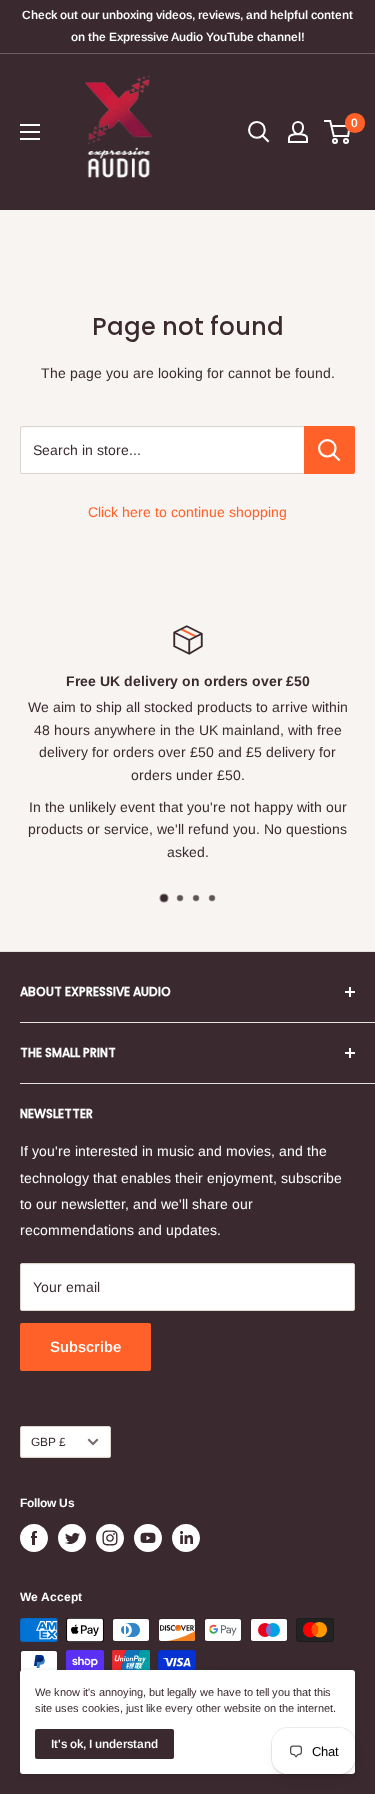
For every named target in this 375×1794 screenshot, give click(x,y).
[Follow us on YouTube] (148, 1538)
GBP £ (48, 1442)
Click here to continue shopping (187, 512)
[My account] (298, 132)
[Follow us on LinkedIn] (186, 1538)
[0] (338, 132)
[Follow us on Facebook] (34, 1538)
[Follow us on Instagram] (110, 1538)
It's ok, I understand (104, 1744)
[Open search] (259, 132)
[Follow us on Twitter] (72, 1538)
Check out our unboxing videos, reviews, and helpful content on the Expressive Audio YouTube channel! (187, 26)
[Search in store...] (329, 450)
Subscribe (85, 1346)
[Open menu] (30, 132)
